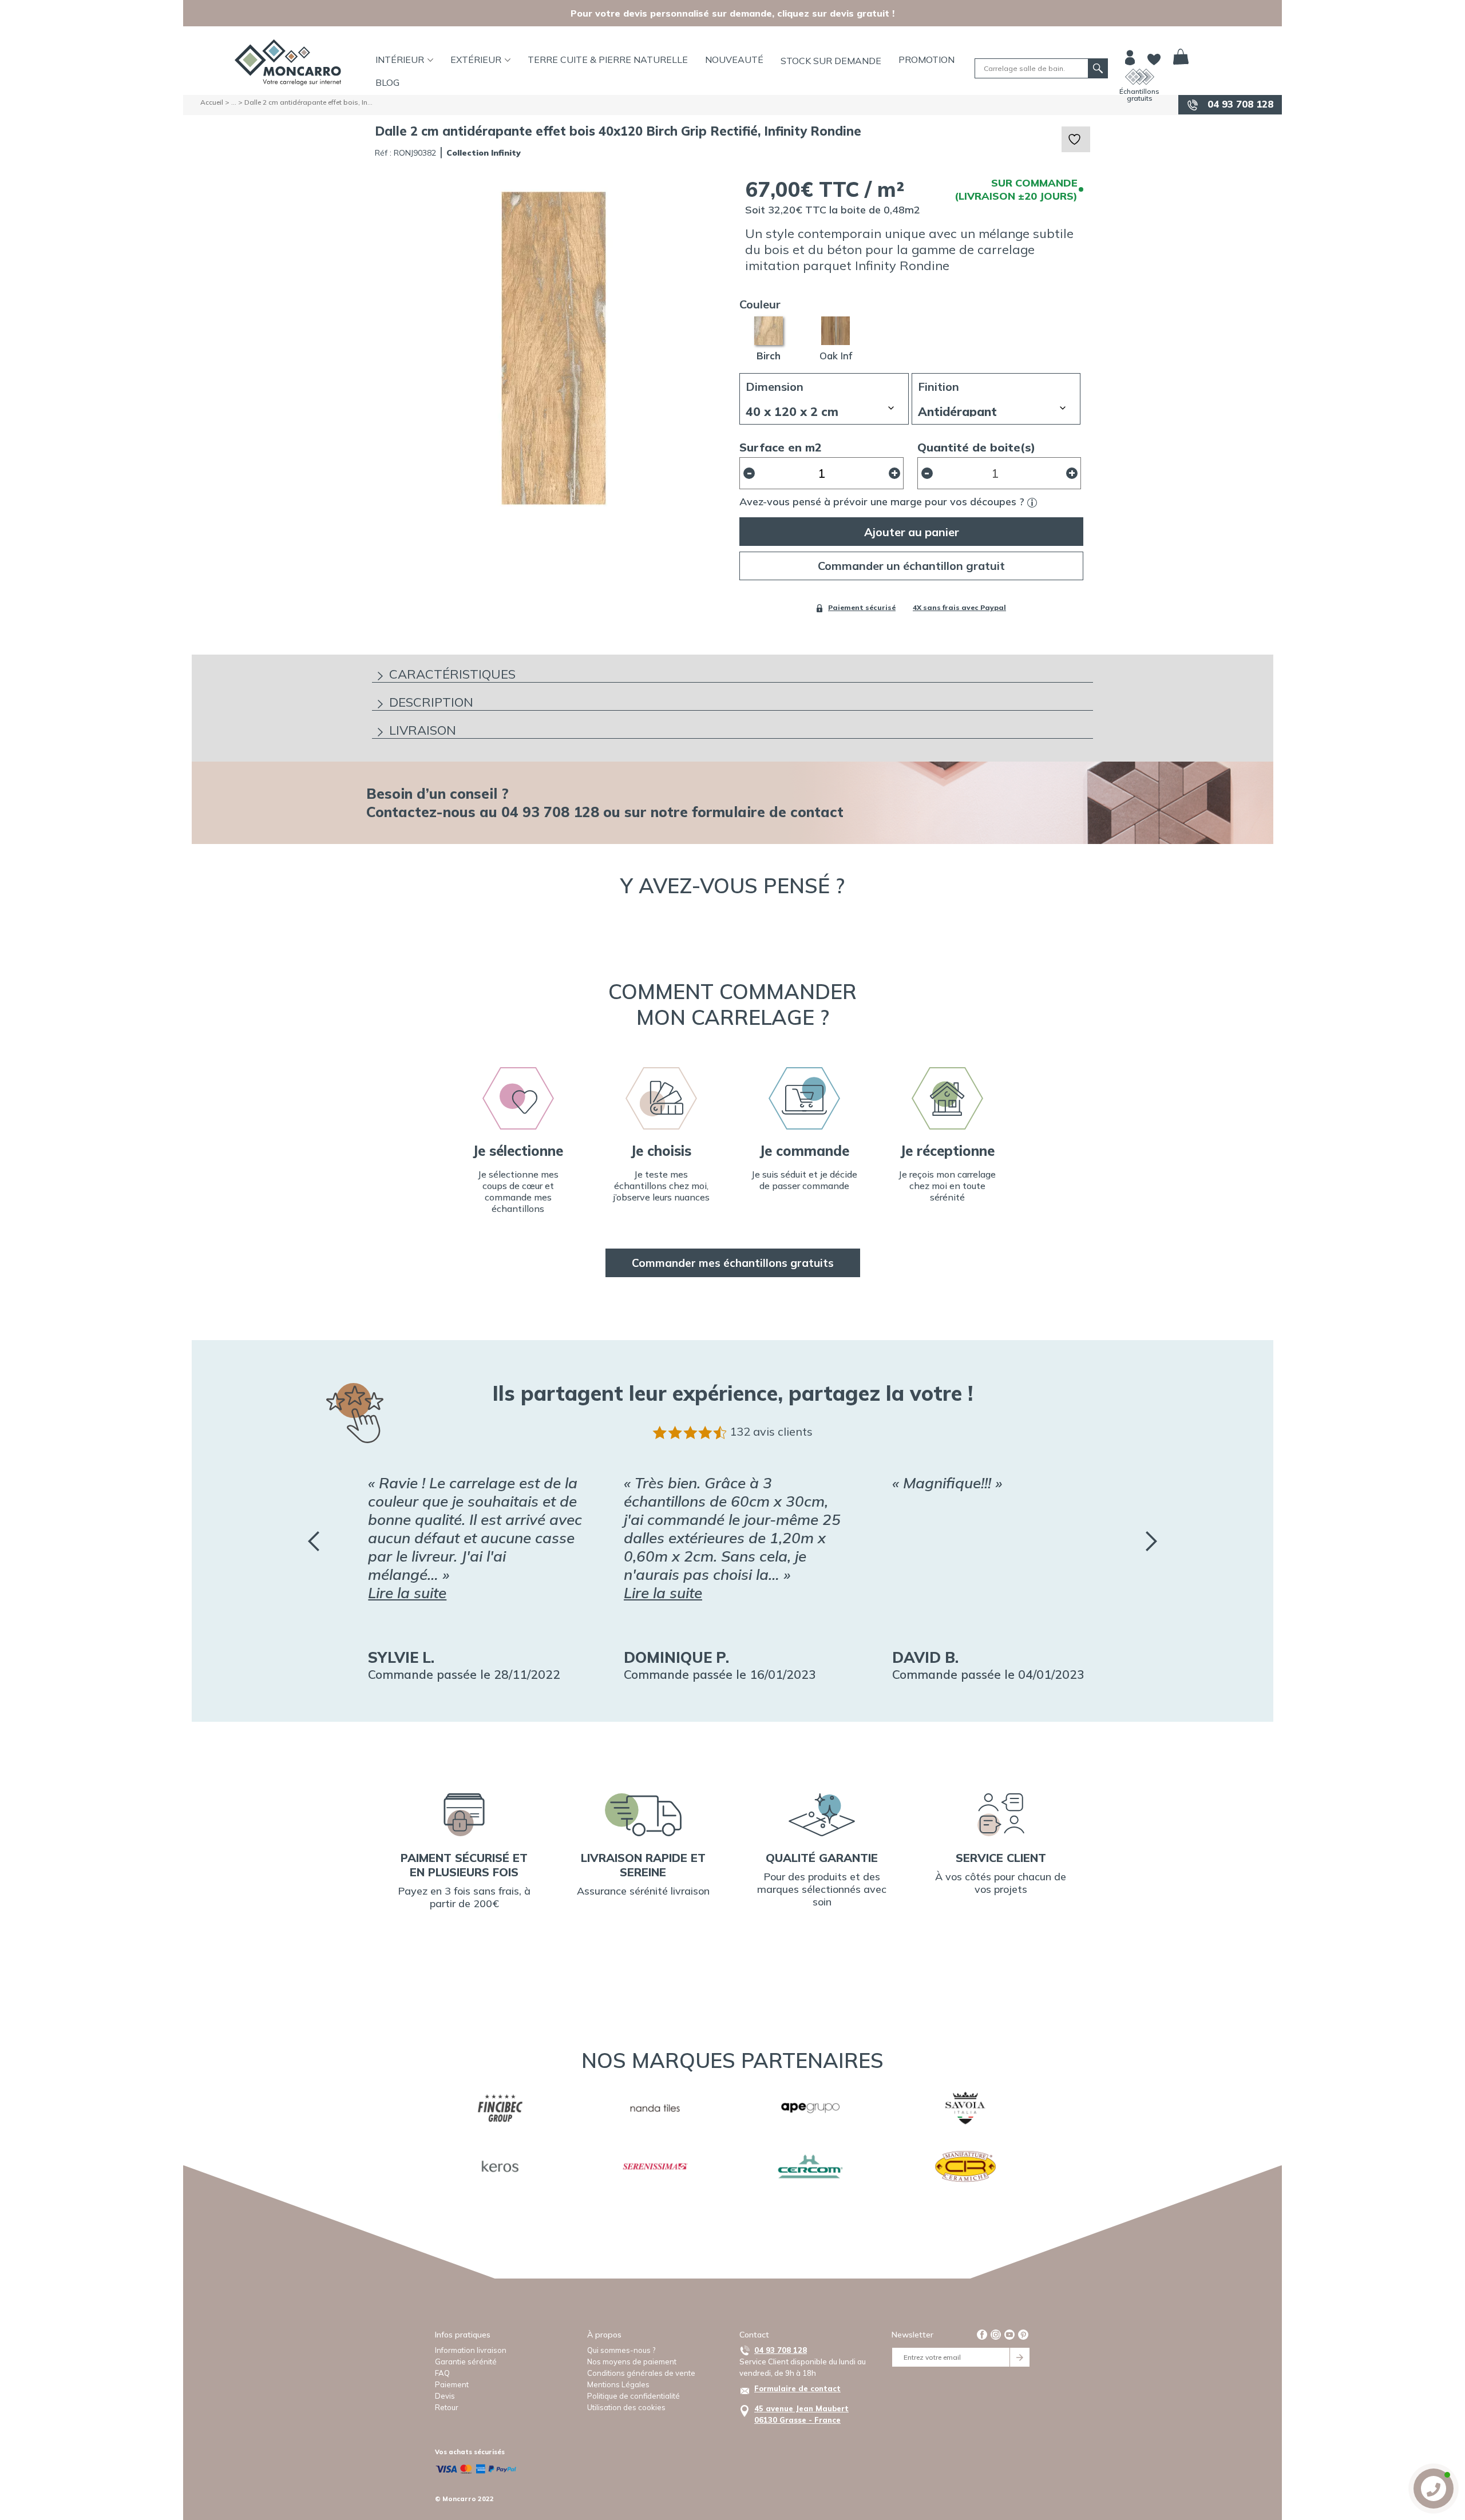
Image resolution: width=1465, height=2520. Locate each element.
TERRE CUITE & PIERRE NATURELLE (608, 60)
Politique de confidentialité (633, 2396)
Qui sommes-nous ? (621, 2350)
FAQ (442, 2373)
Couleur (760, 304)
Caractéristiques (452, 674)
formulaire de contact (768, 812)
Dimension (775, 387)
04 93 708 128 (1239, 104)
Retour (447, 2407)
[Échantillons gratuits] (1140, 77)
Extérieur (476, 60)
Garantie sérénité (466, 2361)
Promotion (926, 60)
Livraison (423, 730)
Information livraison (471, 2350)
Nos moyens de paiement (632, 2361)
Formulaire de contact (797, 2388)
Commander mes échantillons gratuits (733, 1263)
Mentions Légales (618, 2384)
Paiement (452, 2384)
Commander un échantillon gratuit (911, 566)
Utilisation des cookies (626, 2407)
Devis (445, 2396)
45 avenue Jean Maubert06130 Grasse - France (801, 2414)
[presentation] (314, 1541)
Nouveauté (734, 60)
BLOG (387, 82)
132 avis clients (771, 1431)
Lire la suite (407, 1593)
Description (431, 702)
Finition (939, 387)
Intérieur (400, 60)
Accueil (212, 102)
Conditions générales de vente (641, 2373)
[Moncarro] (288, 62)
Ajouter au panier (912, 532)
